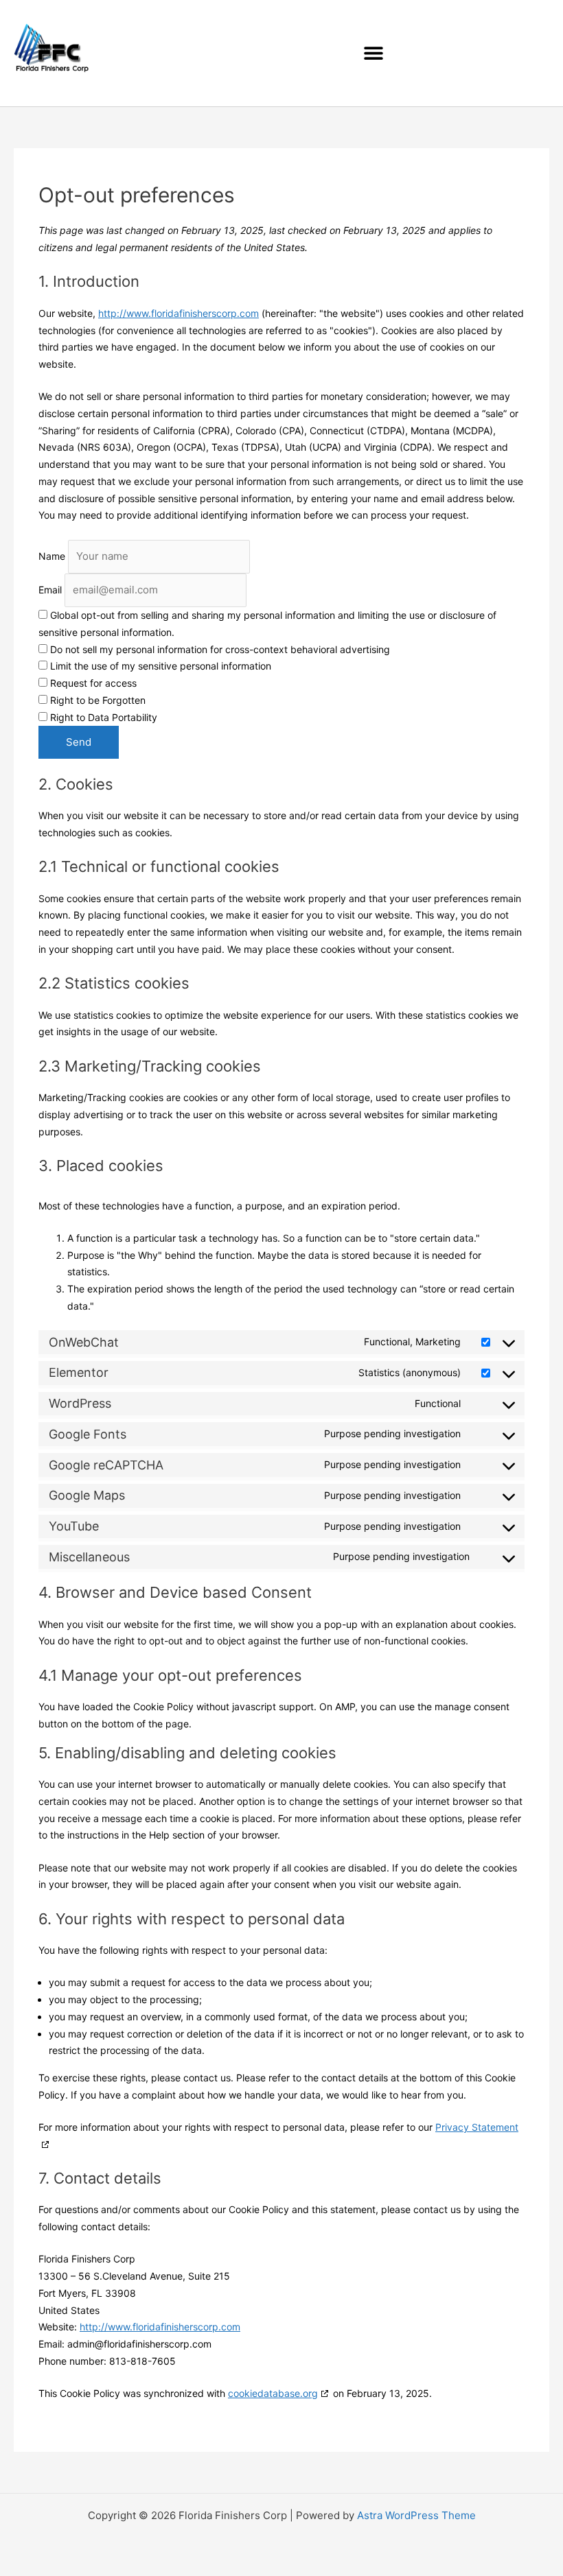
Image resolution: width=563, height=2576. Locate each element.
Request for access (92, 683)
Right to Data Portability (102, 717)
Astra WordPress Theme (416, 2515)
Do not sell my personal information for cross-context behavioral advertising (219, 649)
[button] (373, 53)
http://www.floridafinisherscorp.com (179, 313)
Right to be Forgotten (96, 700)
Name (52, 556)
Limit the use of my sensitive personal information (159, 666)
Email (50, 590)
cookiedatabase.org (273, 2393)
